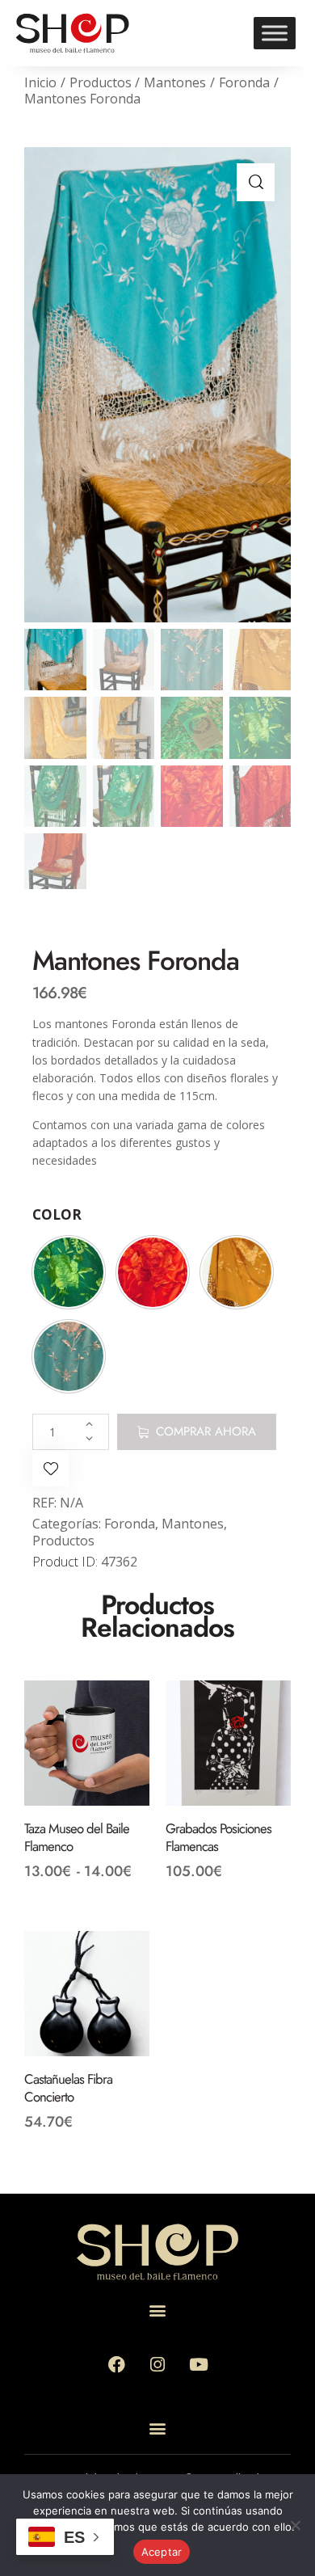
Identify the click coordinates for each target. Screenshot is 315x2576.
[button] (256, 182)
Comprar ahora (206, 1431)
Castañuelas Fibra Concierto (68, 2089)
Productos (101, 82)
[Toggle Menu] (275, 33)
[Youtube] (199, 2365)
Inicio (40, 82)
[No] (295, 2525)
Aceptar (162, 2552)
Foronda (244, 82)
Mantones (175, 82)
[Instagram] (157, 2365)
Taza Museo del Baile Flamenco (77, 1838)
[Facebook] (116, 2365)
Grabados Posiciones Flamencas (218, 1838)
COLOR (57, 1214)
